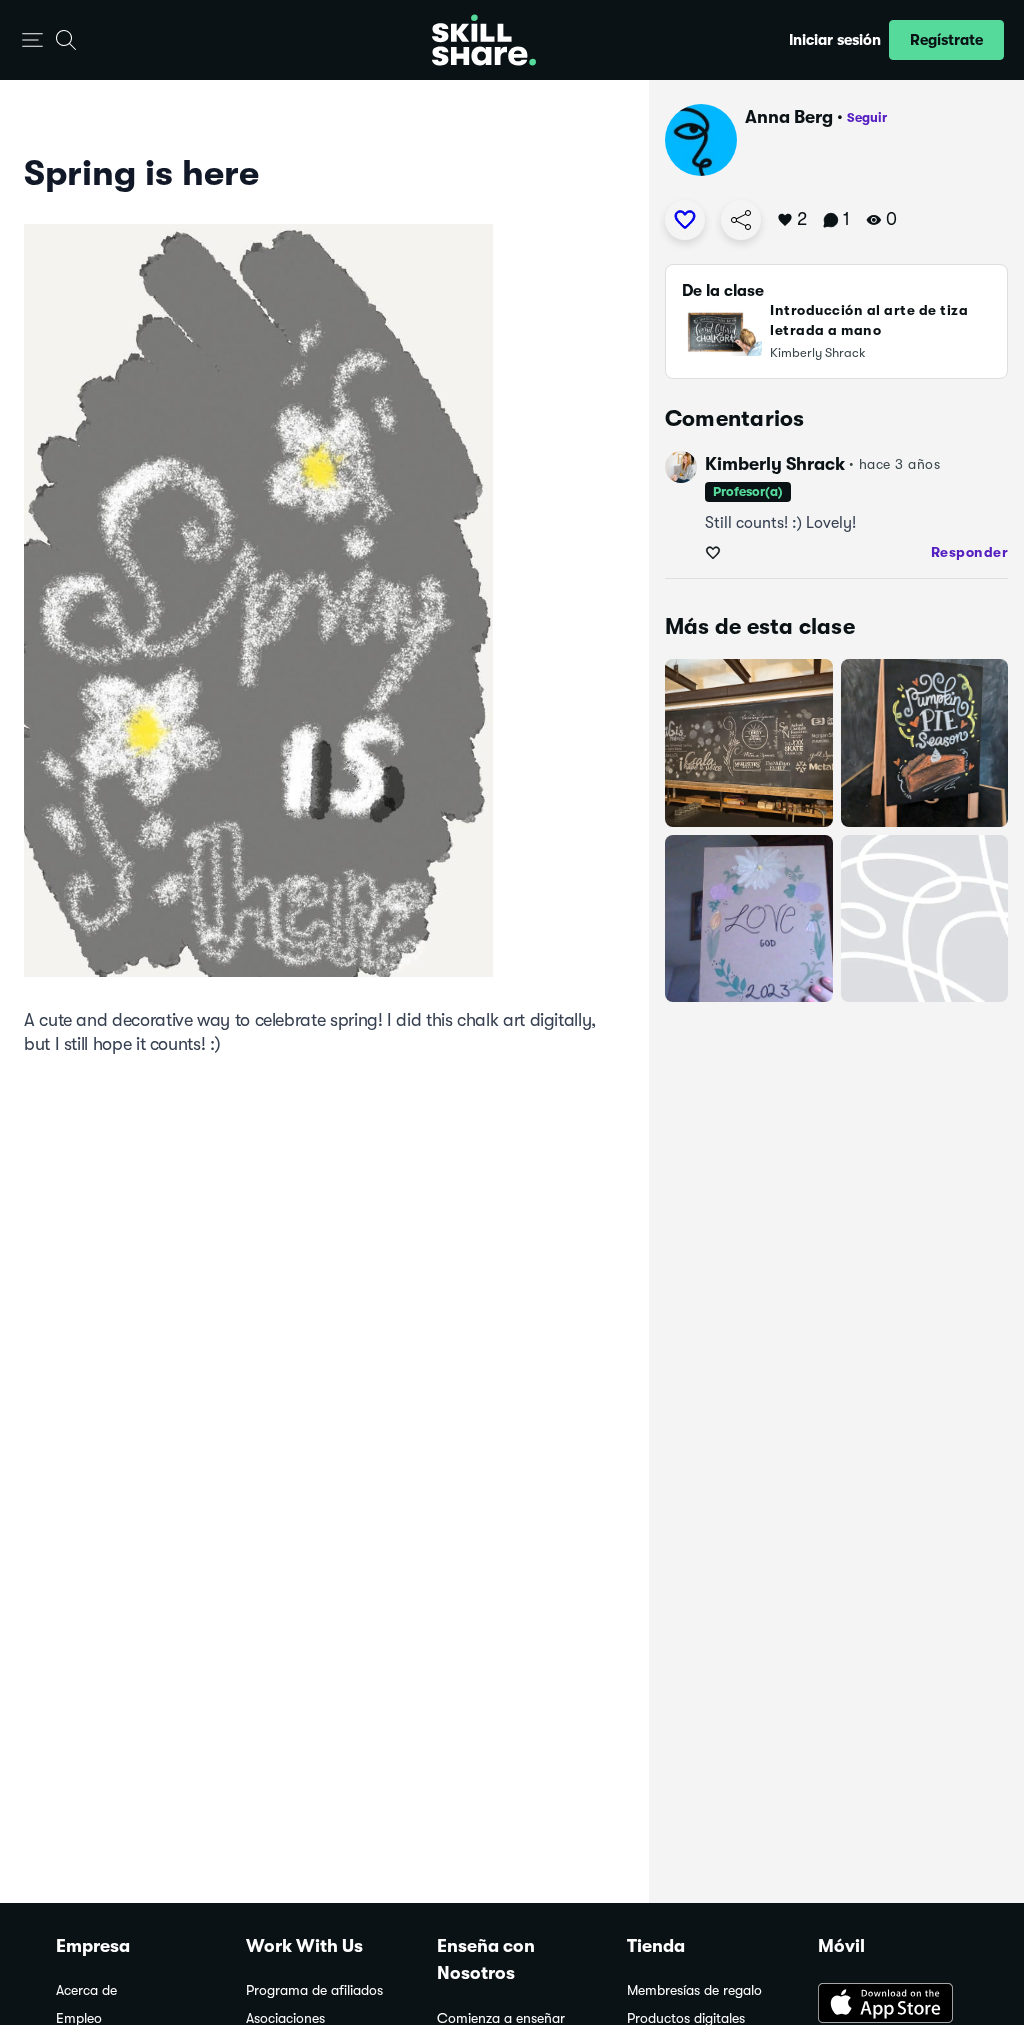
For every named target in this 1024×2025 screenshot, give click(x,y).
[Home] (484, 40)
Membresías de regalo (694, 1990)
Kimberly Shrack (775, 464)
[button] (32, 40)
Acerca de (86, 1990)
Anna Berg (789, 117)
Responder (970, 552)
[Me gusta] (685, 220)
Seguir (867, 117)
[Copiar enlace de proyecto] (741, 220)
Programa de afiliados (314, 1990)
